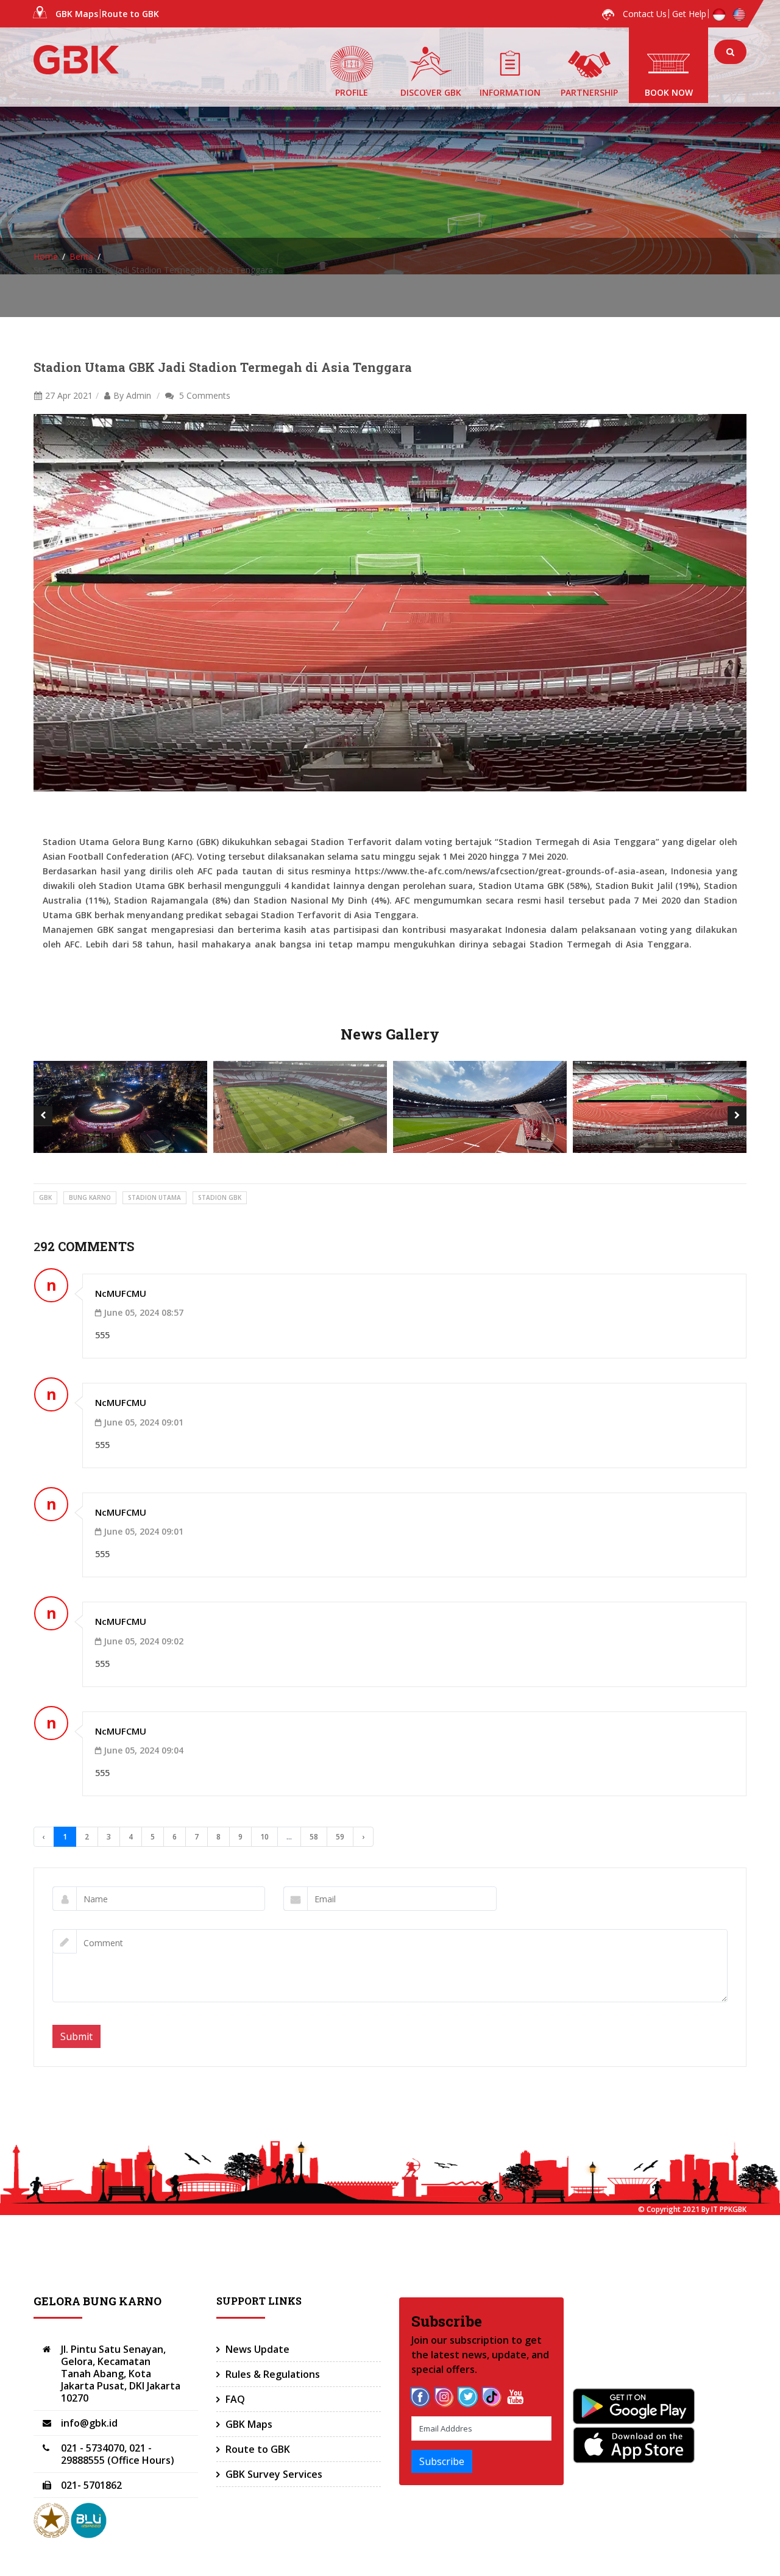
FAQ (235, 2399)
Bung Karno (90, 1197)
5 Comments (205, 395)
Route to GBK (130, 14)
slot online (287, 959)
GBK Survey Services (274, 2474)
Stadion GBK (220, 1197)
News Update (257, 2349)
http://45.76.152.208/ (218, 959)
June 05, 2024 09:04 (144, 1750)
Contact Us (645, 14)
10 (264, 1837)
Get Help (689, 14)
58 (314, 1837)
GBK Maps (77, 14)
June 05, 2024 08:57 (144, 1312)
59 (340, 1837)
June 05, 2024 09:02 (144, 1641)
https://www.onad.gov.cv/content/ (385, 959)
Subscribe (442, 2461)
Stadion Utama (154, 1197)
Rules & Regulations (273, 2374)
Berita (81, 256)
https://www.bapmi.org (123, 959)
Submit (76, 2036)
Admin (139, 395)
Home (46, 256)
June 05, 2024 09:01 (144, 1422)
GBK (45, 1197)
